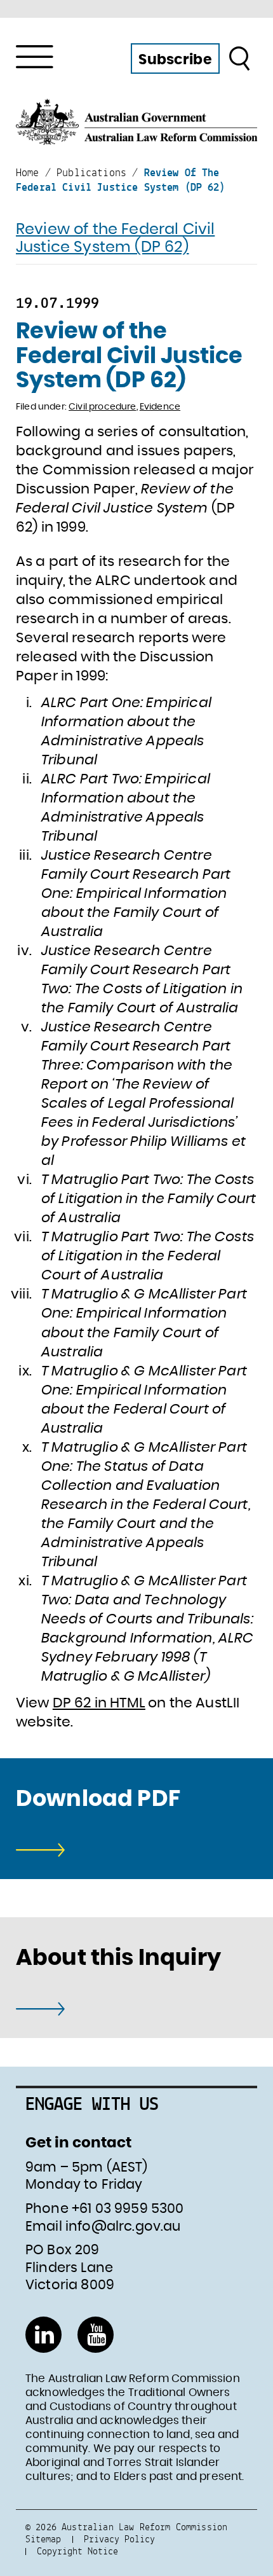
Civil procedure (102, 407)
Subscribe (175, 60)
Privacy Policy (119, 2539)
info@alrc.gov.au (123, 2227)
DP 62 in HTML (99, 1703)
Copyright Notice (77, 2551)
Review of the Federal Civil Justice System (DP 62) (115, 239)
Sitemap (43, 2539)
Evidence (160, 407)
